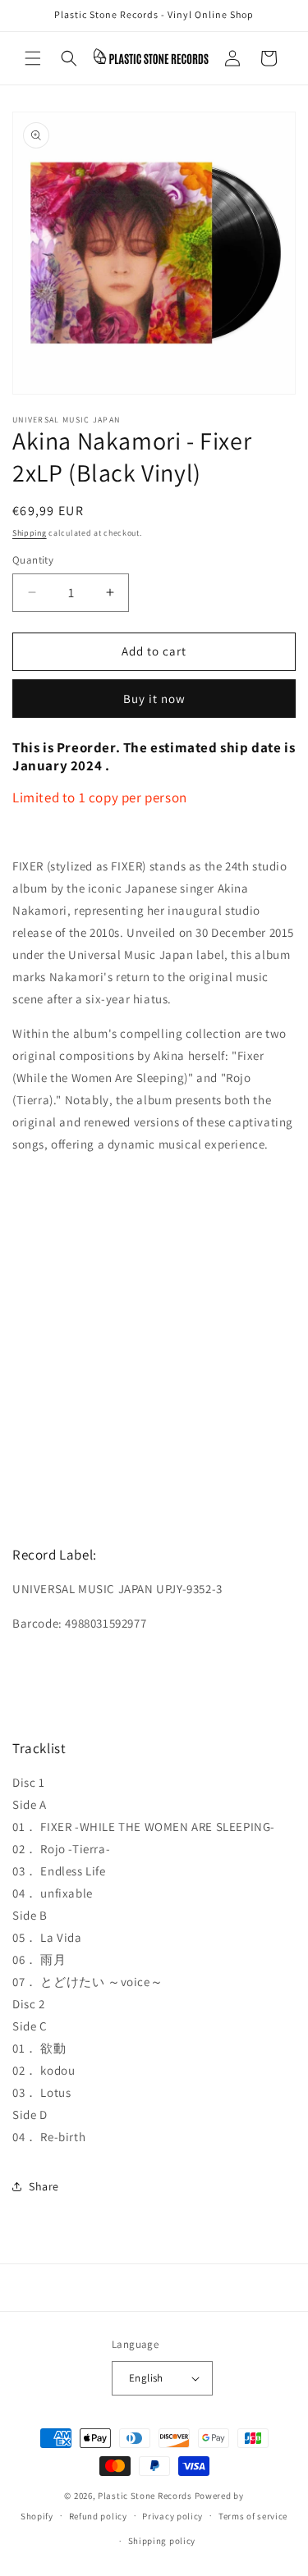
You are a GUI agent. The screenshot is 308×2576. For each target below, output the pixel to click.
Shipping (30, 533)
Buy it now (154, 699)
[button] (33, 58)
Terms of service (253, 2516)
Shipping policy (162, 2541)
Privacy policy (172, 2516)
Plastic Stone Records (145, 2496)
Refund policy (98, 2516)
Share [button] (44, 2186)
